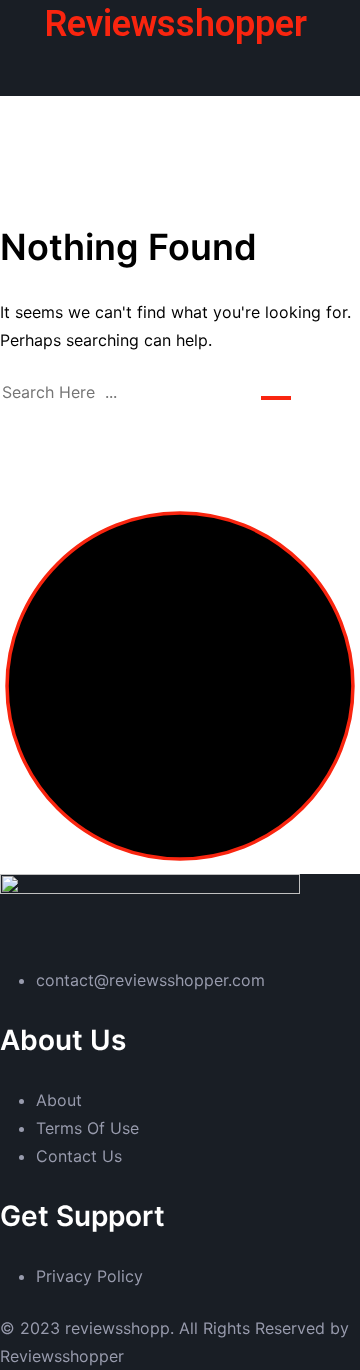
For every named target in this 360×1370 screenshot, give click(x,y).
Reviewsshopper (176, 24)
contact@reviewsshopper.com (150, 980)
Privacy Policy (89, 1276)
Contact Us (79, 1156)
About (59, 1100)
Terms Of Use (87, 1128)
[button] (179, 69)
